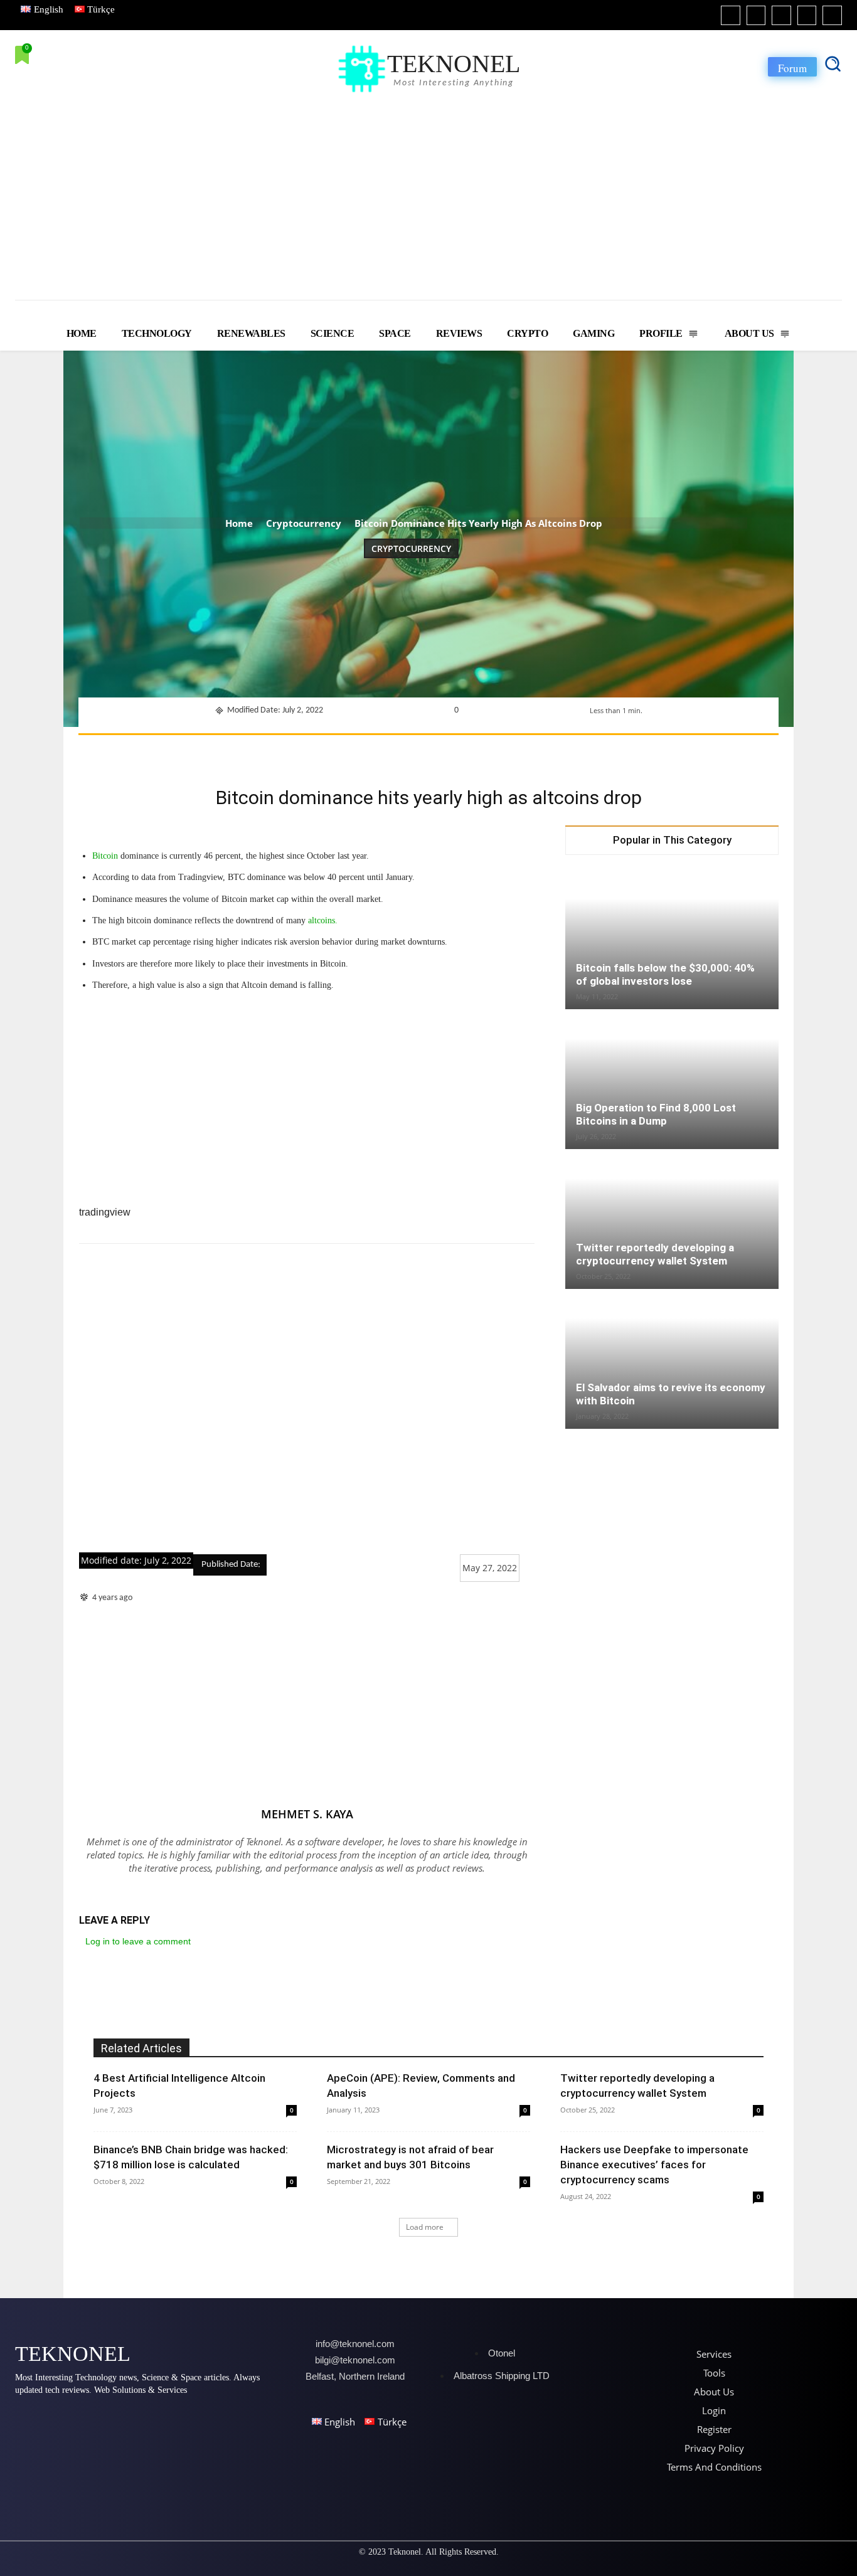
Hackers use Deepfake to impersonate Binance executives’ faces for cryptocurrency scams (654, 2165)
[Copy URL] (566, 751)
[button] (833, 63)
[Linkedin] (781, 15)
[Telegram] (537, 751)
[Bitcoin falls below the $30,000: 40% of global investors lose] (672, 940)
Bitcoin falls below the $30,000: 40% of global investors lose (665, 974)
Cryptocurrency (304, 523)
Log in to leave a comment (138, 1941)
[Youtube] (832, 15)
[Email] (508, 751)
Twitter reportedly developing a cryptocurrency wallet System (655, 1254)
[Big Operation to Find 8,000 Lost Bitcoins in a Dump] (672, 1080)
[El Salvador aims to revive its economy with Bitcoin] (672, 1360)
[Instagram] (756, 15)
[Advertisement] (428, 190)
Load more (425, 2227)
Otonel (502, 2353)
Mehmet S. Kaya (307, 1814)
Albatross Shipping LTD (502, 2376)
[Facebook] (731, 15)
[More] (595, 751)
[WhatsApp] (422, 751)
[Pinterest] (393, 751)
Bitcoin (105, 856)
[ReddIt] (479, 751)
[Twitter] (807, 15)
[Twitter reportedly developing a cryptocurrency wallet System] (672, 1220)
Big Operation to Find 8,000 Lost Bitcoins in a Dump (656, 1114)
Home (239, 523)
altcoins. (323, 920)
